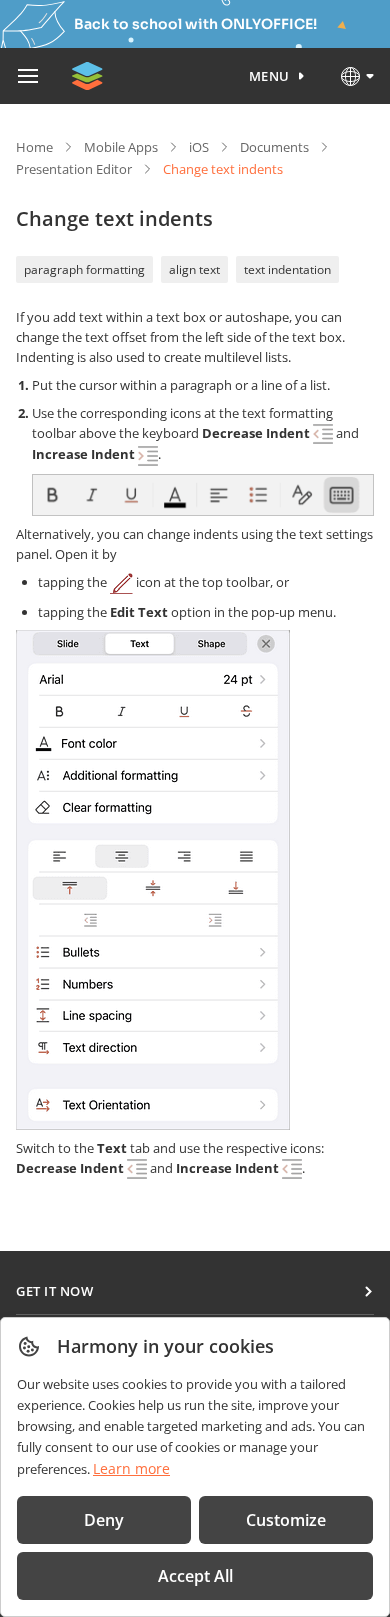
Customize (286, 1520)
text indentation (287, 269)
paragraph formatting (84, 269)
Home (34, 147)
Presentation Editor (74, 169)
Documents (274, 147)
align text (194, 269)
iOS (199, 147)
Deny (104, 1520)
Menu (269, 76)
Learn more (131, 1468)
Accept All (195, 1576)
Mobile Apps (121, 147)
